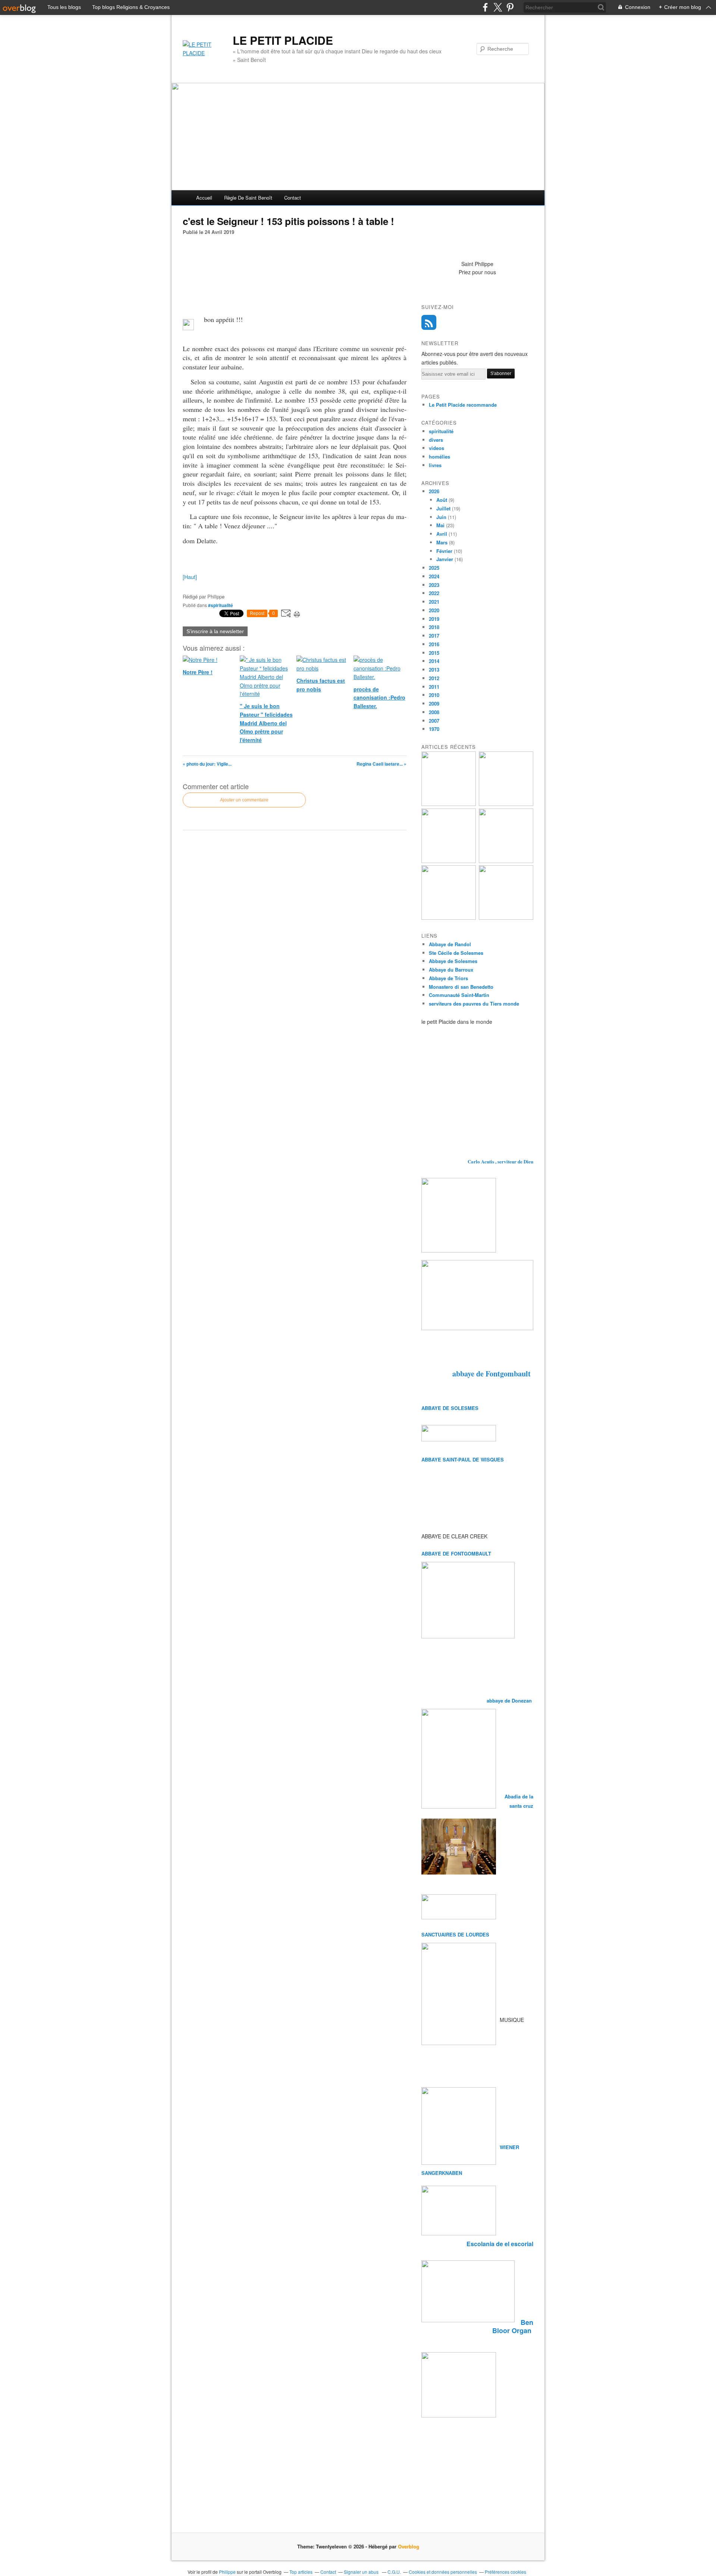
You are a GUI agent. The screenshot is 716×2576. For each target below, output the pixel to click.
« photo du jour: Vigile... (207, 764)
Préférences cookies (505, 2572)
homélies (439, 457)
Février (444, 551)
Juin (441, 517)
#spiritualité (221, 605)
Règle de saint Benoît (248, 198)
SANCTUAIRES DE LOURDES (455, 1934)
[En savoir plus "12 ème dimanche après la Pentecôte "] (506, 861)
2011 (434, 687)
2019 (434, 619)
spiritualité (441, 431)
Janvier (445, 559)
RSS (429, 322)
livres (435, 465)
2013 (434, 670)
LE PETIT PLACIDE (283, 40)
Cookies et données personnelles (443, 2572)
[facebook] (485, 7)
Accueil (204, 198)
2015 (434, 653)
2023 (434, 585)
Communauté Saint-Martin (459, 995)
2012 (434, 678)
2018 (434, 627)
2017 (434, 636)
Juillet (443, 508)
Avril (442, 534)
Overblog (409, 2546)
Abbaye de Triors (448, 978)
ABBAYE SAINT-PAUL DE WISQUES (463, 1459)
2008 (434, 712)
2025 (434, 568)
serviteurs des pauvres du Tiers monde (474, 1003)
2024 (434, 576)
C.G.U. (394, 2572)
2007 (434, 721)
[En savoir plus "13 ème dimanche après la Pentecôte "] (449, 804)
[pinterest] (510, 7)
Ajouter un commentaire (244, 800)
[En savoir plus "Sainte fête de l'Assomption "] (449, 918)
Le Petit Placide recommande (463, 405)
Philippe (227, 2572)
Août (442, 500)
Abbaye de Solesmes (453, 961)
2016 (434, 644)
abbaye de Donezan (510, 1700)
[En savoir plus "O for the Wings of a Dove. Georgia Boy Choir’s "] (506, 804)
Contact (293, 198)
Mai (440, 525)
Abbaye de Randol (450, 944)
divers (436, 440)
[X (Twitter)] (498, 7)
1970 (434, 729)
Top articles (301, 2572)
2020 (434, 610)
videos (436, 448)
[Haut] (190, 577)
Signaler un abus (362, 2572)
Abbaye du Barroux (451, 970)
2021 (434, 602)
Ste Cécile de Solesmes (456, 953)
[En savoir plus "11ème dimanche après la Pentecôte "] (506, 918)
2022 (434, 593)
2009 (434, 704)
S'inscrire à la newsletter (215, 631)
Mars (442, 542)
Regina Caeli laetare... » (381, 764)
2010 (434, 695)
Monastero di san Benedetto (461, 987)
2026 (434, 491)
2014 (434, 661)
